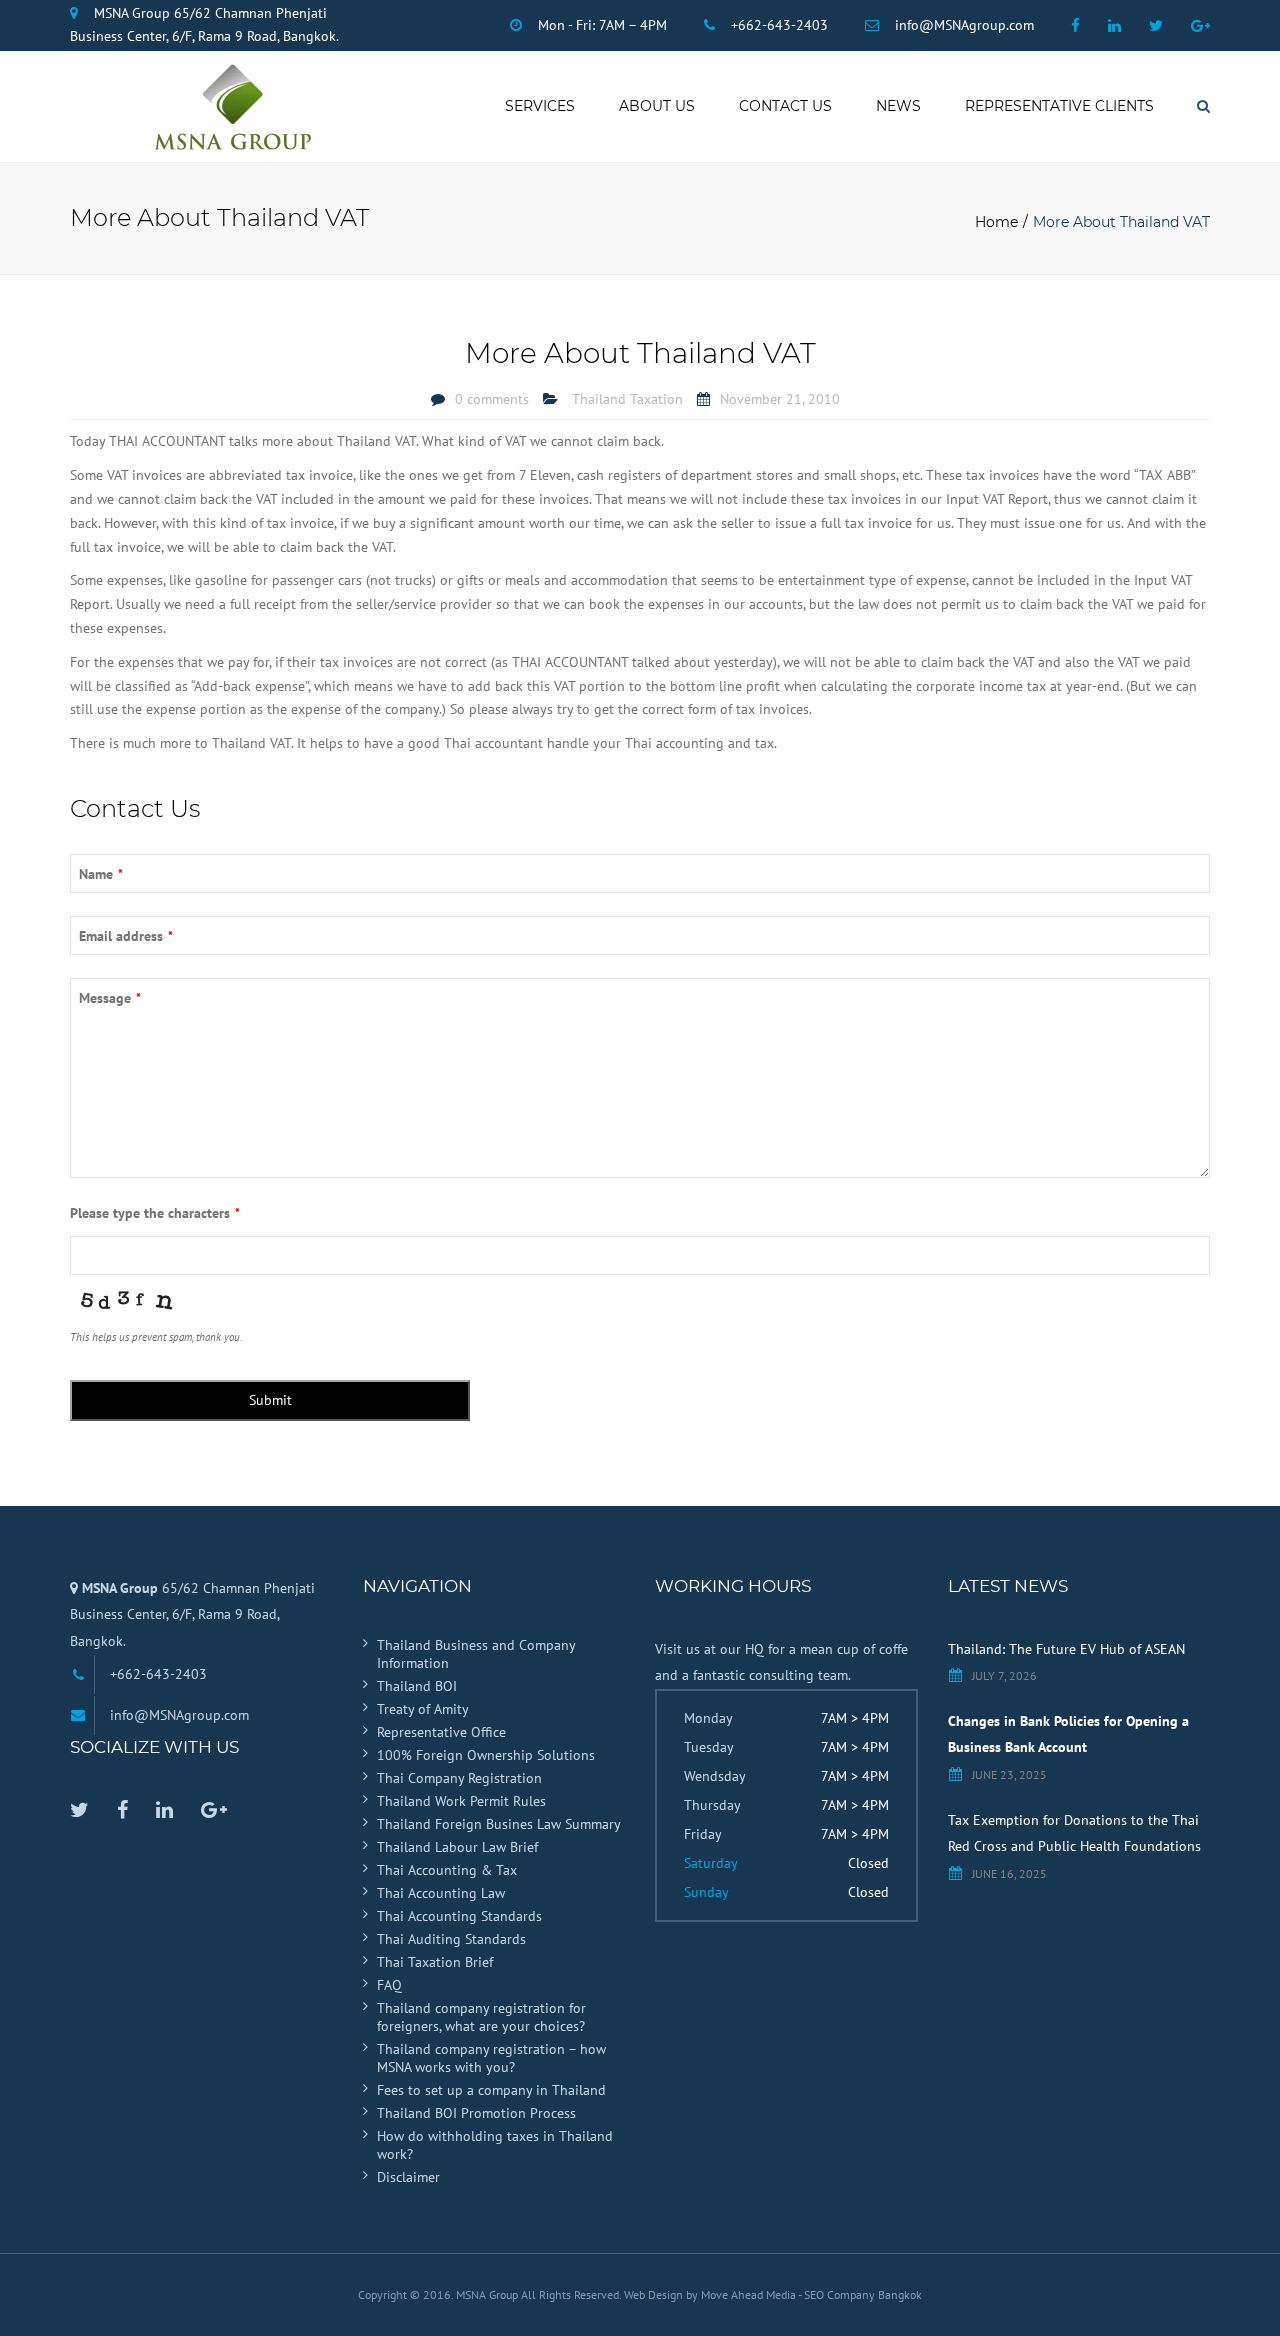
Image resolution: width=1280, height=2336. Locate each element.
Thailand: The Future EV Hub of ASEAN (1066, 1649)
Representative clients (1059, 106)
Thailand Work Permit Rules (461, 1801)
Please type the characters (155, 1213)
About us (657, 106)
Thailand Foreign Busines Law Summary (499, 1824)
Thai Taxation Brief (435, 1962)
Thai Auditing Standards (451, 1939)
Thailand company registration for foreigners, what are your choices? (481, 2017)
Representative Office (441, 1732)
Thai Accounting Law (441, 1893)
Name (101, 874)
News (898, 106)
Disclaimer (408, 2177)
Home (996, 222)
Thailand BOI (417, 1686)
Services (540, 106)
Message (110, 998)
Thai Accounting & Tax (447, 1870)
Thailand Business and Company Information (476, 1654)
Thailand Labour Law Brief (457, 1847)
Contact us (785, 106)
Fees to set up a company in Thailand (491, 2090)
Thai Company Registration (459, 1778)
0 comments (492, 399)
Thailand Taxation (627, 399)
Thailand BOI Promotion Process (476, 2113)
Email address (126, 936)
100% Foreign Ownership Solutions (486, 1755)
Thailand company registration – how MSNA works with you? (491, 2058)
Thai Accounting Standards (459, 1916)
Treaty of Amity (423, 1709)
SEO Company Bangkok (863, 2294)
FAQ (389, 1985)
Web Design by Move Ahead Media (711, 2294)
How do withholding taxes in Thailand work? (495, 2145)
